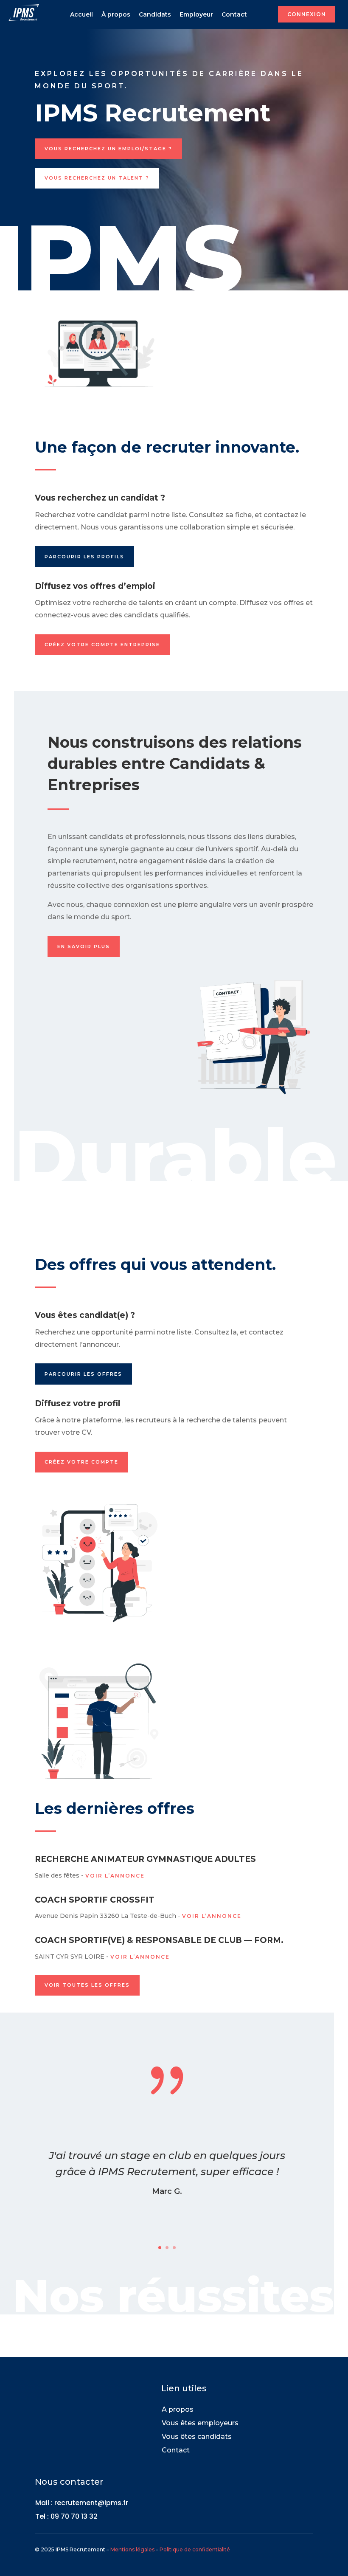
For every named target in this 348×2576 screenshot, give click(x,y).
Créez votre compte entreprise (102, 645)
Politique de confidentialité (195, 2549)
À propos (116, 14)
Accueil (81, 14)
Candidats (155, 14)
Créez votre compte (81, 1462)
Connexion (307, 14)
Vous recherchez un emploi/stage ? (108, 149)
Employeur (196, 14)
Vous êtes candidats (197, 2437)
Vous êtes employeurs (200, 2423)
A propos (178, 2409)
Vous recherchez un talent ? (97, 178)
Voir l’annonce (115, 1876)
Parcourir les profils (84, 557)
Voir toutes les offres (87, 1985)
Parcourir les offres (83, 1374)
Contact (234, 14)
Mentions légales (132, 2549)
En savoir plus (84, 946)
